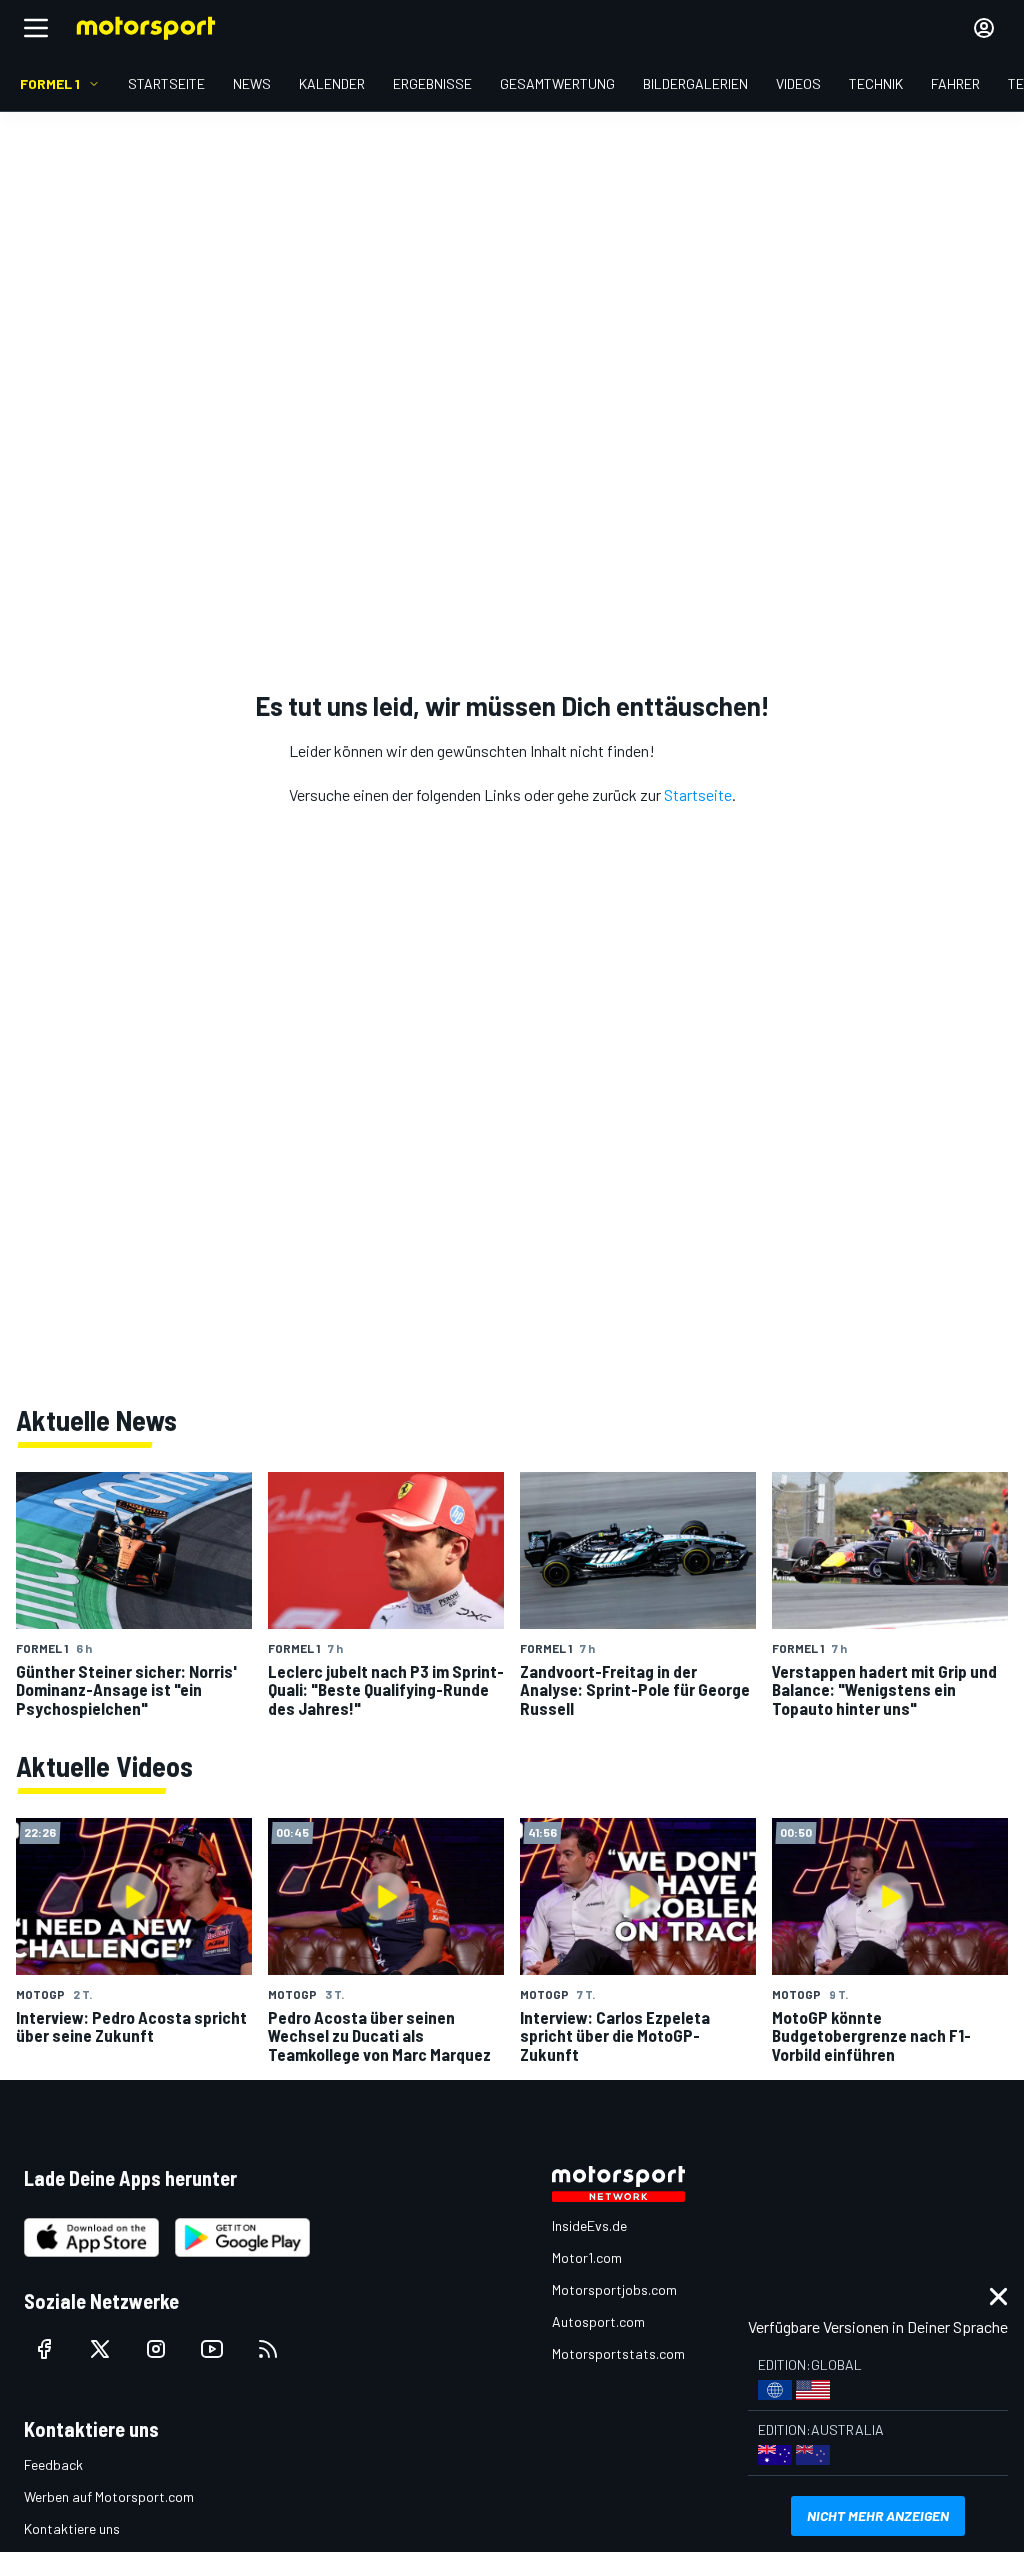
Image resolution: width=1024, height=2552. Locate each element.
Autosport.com (598, 2321)
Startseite (698, 794)
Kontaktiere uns (72, 2528)
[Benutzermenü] (984, 28)
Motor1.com (587, 2257)
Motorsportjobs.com (614, 2289)
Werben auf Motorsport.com (109, 2496)
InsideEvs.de (589, 2225)
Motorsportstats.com (618, 2353)
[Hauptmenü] (36, 28)
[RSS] (268, 2349)
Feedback (53, 2464)
